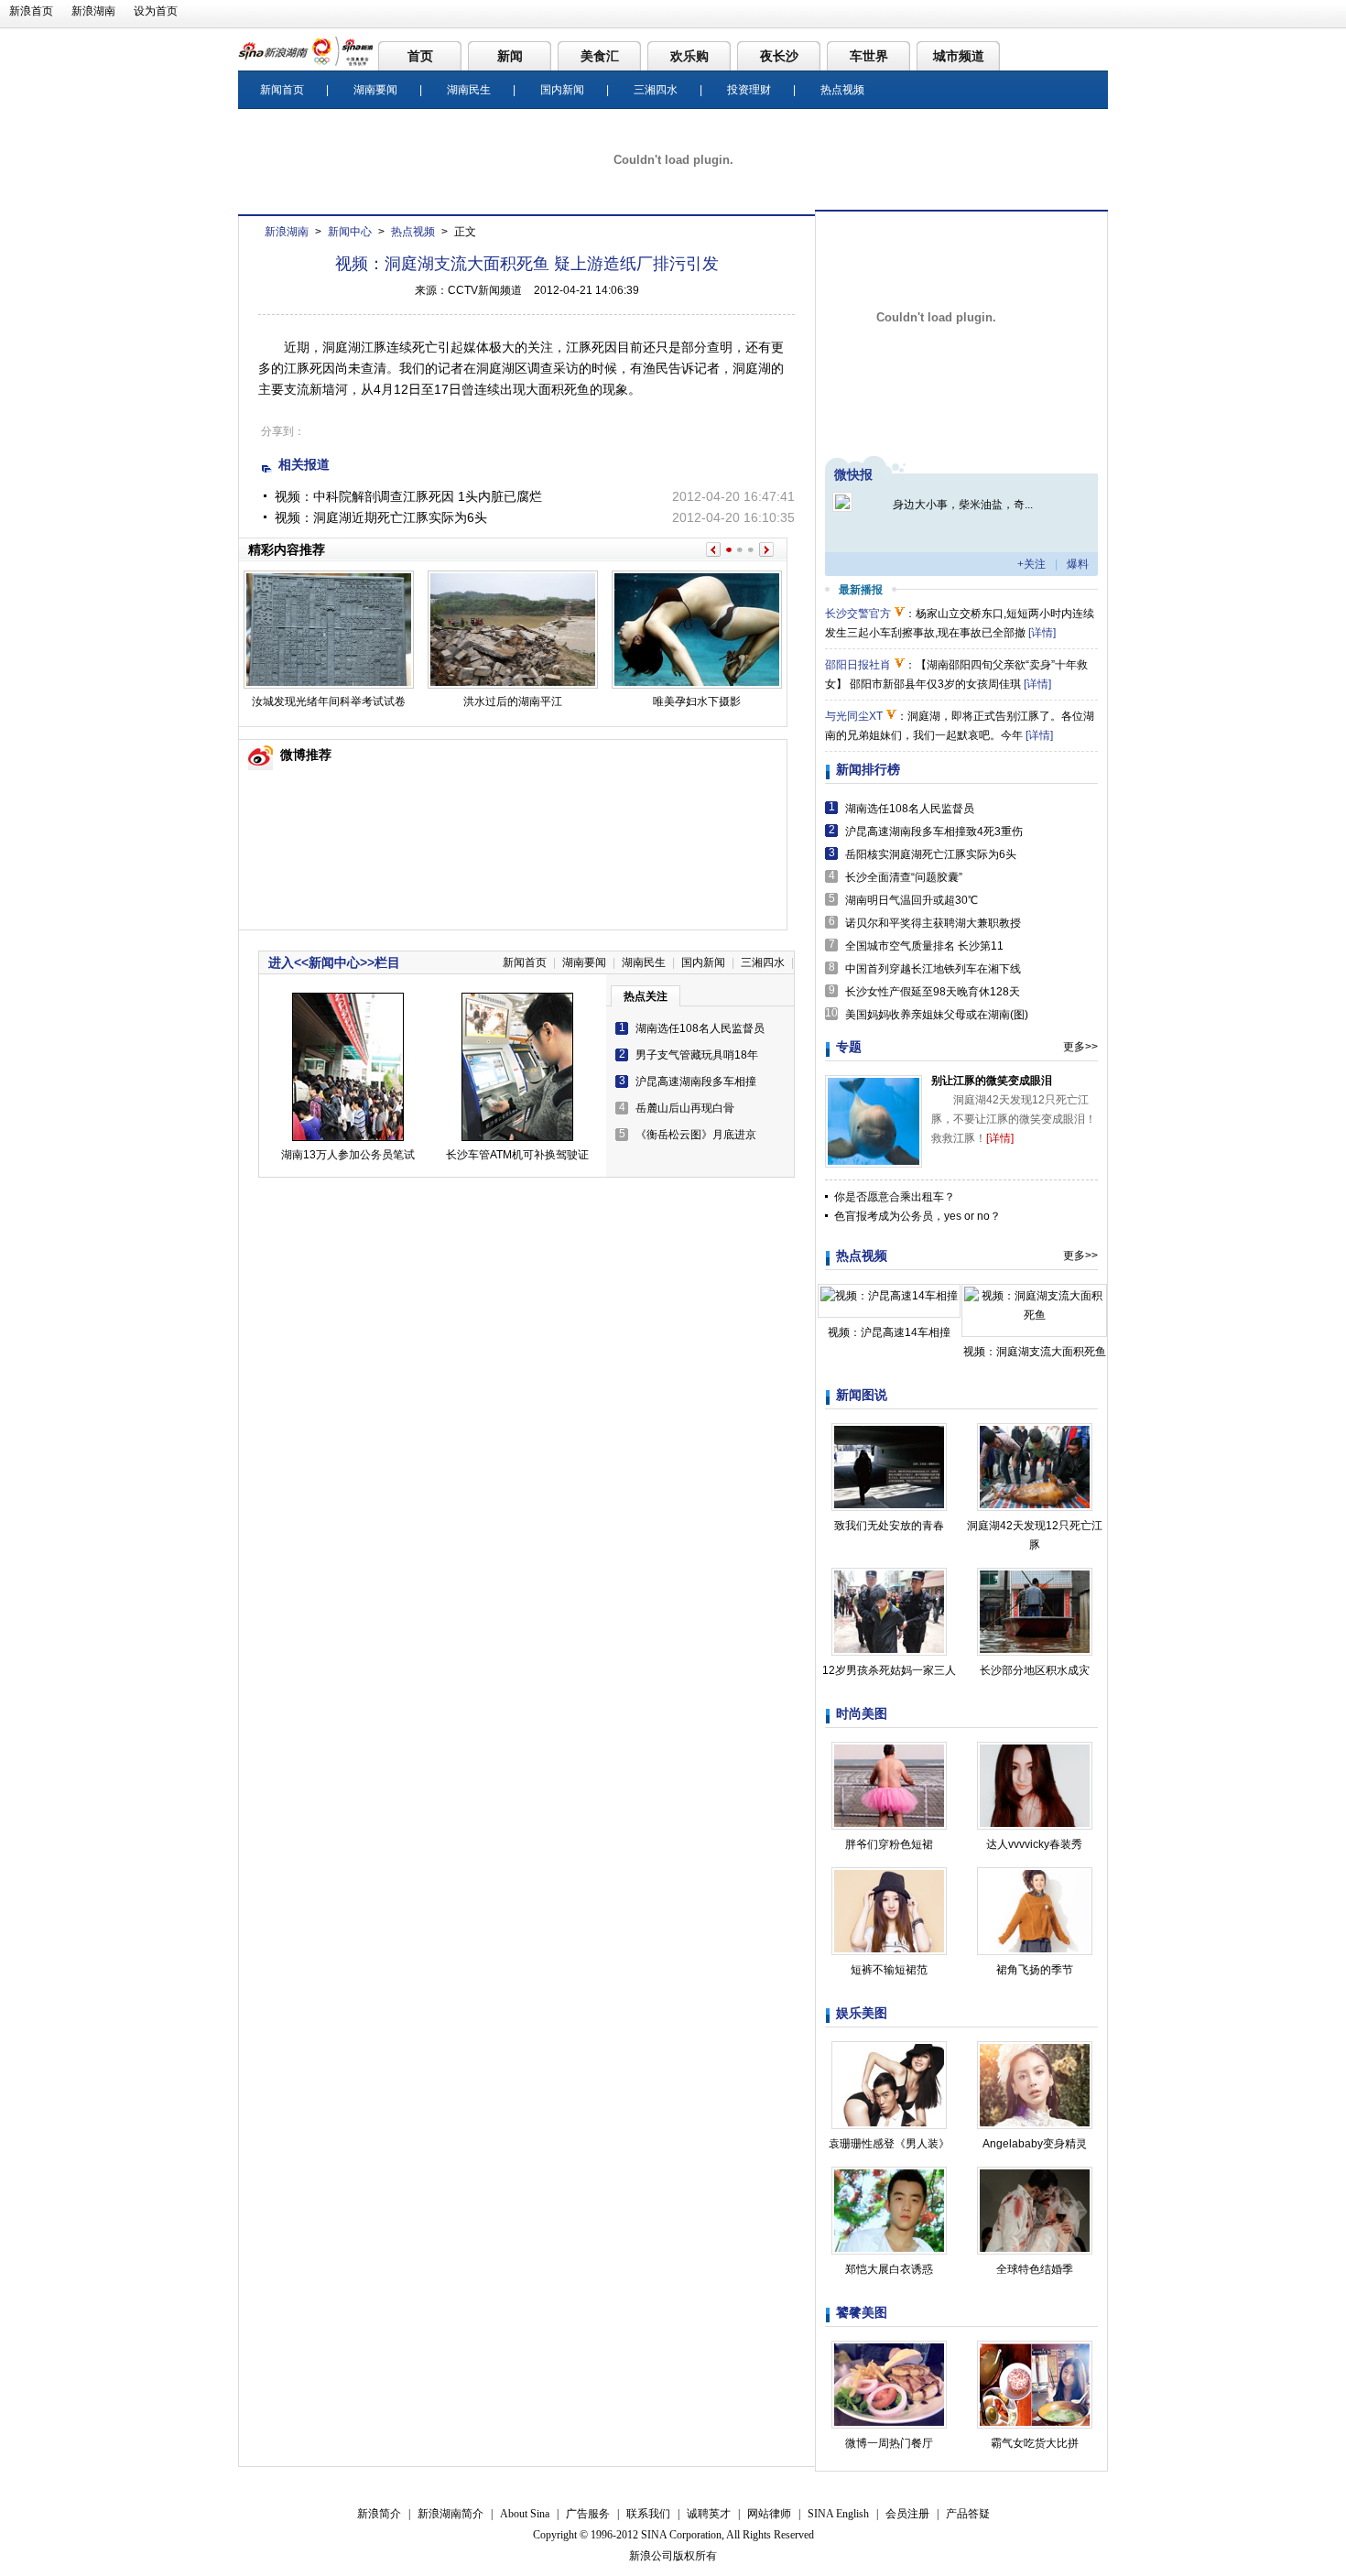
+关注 (1031, 564)
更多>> (1080, 1047)
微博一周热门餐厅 (889, 2443)
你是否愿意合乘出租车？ (895, 1197)
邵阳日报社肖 (858, 665)
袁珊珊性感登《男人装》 (889, 2144)
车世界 (869, 56)
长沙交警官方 (858, 614)
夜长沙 (779, 56)
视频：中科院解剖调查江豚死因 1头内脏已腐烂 (408, 496)
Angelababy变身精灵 (1035, 2144)
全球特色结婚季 (1035, 2269)
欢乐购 (689, 56)
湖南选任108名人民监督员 (700, 1028)
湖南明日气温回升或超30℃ (912, 900)
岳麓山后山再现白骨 (685, 1108)
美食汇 (600, 56)
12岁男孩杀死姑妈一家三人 (889, 1670)
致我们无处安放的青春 (889, 1526)
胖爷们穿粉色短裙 (889, 1844)
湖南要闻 (375, 90)
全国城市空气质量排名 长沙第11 (924, 946)
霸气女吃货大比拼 (1035, 2443)
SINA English (838, 2514)
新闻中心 (350, 232)
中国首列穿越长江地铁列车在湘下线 (933, 969)
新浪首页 (31, 11)
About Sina (525, 2514)
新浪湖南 (93, 11)
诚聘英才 (709, 2514)
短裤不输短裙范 (889, 1970)
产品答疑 (968, 2514)
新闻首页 (282, 90)
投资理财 (749, 90)
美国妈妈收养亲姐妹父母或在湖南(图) (937, 1015)
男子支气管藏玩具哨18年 (697, 1055)
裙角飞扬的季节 (1035, 1970)
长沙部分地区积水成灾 (1035, 1670)
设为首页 (156, 11)
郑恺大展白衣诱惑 (889, 2269)
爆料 (1078, 564)
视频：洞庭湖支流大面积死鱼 (1035, 1352)
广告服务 (588, 2514)
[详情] (1042, 633)
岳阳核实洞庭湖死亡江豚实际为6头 (931, 854)
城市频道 (959, 56)
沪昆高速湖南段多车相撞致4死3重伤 (934, 831)
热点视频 (842, 90)
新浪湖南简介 (450, 2514)
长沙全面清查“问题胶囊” (904, 877)
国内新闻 (562, 90)
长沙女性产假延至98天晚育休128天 (933, 992)
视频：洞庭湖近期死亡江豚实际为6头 (381, 517)
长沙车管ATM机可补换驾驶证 (517, 1155)
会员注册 (907, 2514)
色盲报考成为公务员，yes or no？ (917, 1216)
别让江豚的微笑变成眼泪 (992, 1081)
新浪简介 (379, 2514)
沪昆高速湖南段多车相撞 (696, 1081)
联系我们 (648, 2514)
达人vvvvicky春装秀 (1034, 1844)
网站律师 (769, 2514)
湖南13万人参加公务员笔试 (348, 1155)
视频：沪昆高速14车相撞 (889, 1332)
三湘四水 (656, 90)
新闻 (510, 56)
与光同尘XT (854, 716)
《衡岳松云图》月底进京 (696, 1135)
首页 (420, 56)
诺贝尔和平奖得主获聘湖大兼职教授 (933, 923)
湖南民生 (469, 90)
